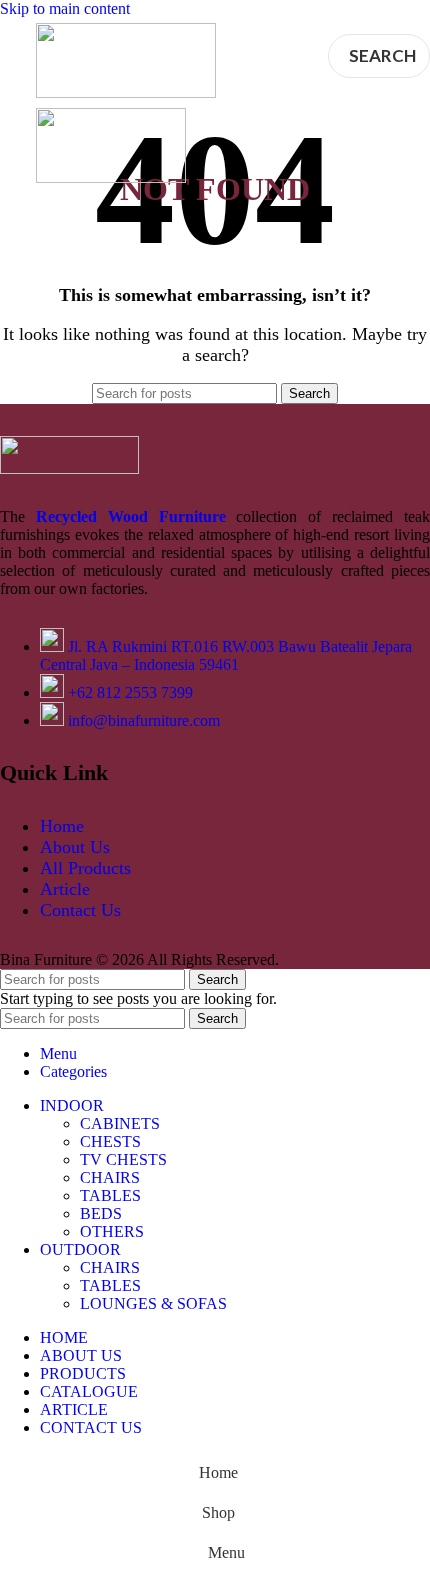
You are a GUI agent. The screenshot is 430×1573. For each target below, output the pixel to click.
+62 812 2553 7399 (130, 692)
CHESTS (110, 1141)
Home (62, 826)
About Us (75, 847)
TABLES (110, 1195)
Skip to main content (65, 8)
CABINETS (120, 1123)
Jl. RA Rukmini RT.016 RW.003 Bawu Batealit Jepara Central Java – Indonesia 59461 (226, 655)
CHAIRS (110, 1177)
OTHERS (112, 1231)
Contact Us (80, 910)
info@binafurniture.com (144, 720)
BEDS (101, 1213)
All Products (85, 868)
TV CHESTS (123, 1159)
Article (65, 889)
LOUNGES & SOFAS (153, 1303)
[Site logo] (126, 92)
